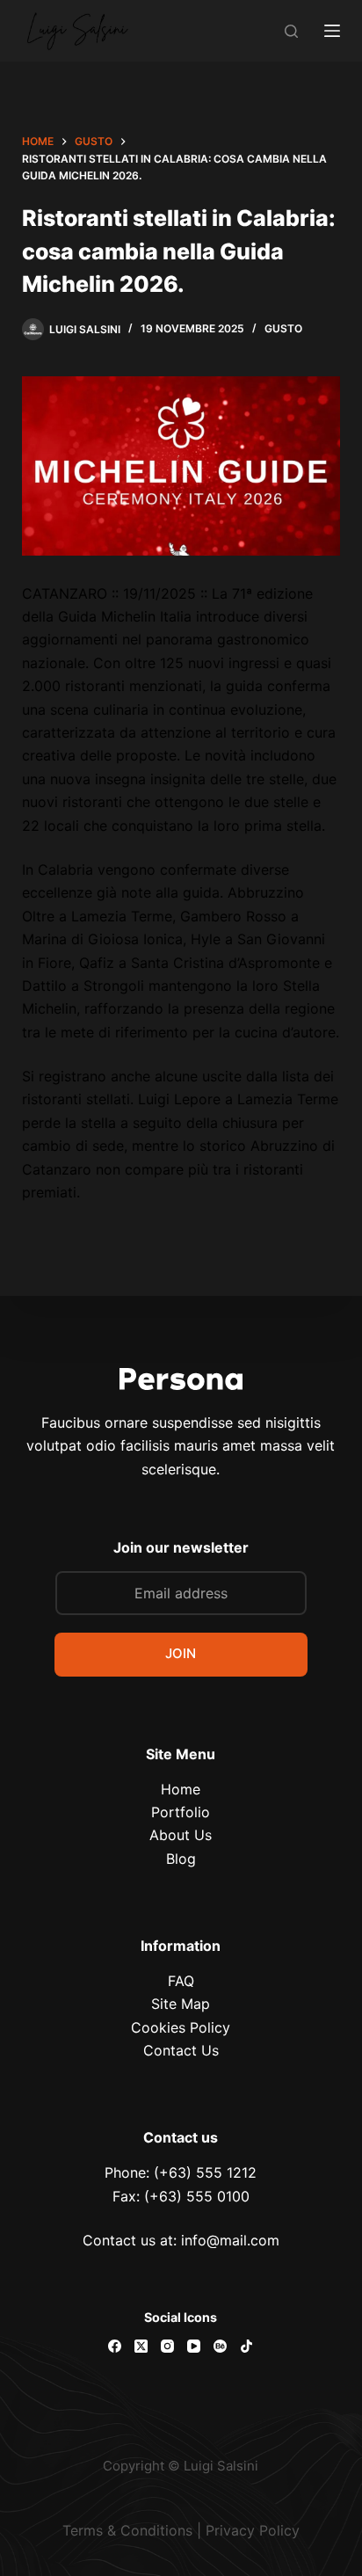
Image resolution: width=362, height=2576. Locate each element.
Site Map (181, 2004)
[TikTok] (246, 2346)
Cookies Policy (181, 2027)
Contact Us (181, 2050)
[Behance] (220, 2346)
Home (181, 1789)
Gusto (283, 328)
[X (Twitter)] (141, 2346)
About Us (181, 1835)
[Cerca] (291, 31)
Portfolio (181, 1812)
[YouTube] (194, 2346)
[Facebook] (115, 2346)
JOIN (181, 1653)
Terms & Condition (124, 2530)
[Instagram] (167, 2346)
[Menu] (332, 31)
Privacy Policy (253, 2530)
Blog (181, 1859)
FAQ (181, 1981)
